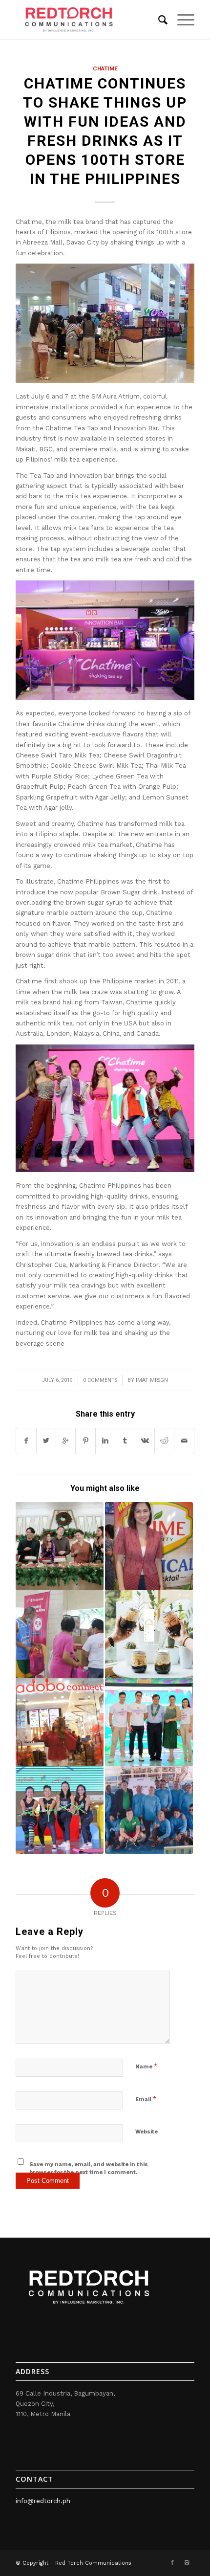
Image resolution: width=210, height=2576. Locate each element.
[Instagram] (187, 2563)
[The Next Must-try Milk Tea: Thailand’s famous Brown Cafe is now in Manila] (149, 1634)
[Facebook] (172, 2563)
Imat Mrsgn (152, 1380)
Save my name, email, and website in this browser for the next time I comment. (89, 2169)
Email (146, 2099)
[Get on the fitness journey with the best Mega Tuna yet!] (60, 1810)
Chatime (105, 68)
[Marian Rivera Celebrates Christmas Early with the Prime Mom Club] (149, 1546)
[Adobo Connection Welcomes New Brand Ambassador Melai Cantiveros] (60, 1722)
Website (147, 2132)
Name (146, 2066)
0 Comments (100, 1380)
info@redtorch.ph (43, 2501)
